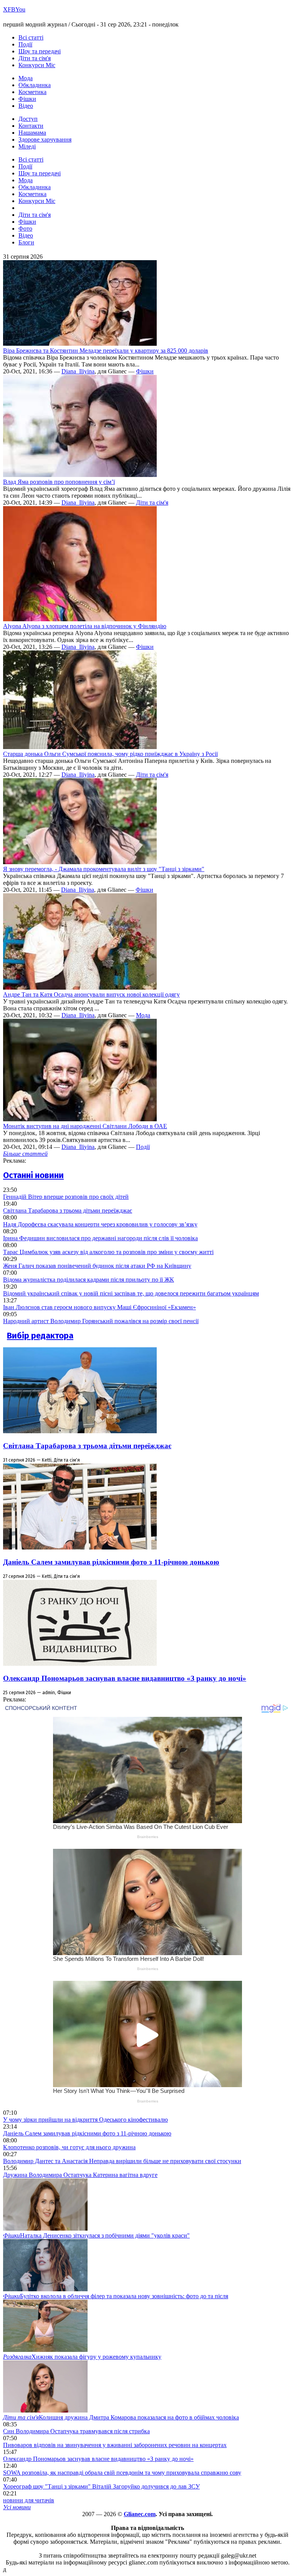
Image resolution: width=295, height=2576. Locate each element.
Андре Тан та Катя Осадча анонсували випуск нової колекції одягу (91, 994)
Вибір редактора (40, 1336)
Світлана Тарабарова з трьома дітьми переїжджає (68, 1210)
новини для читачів (29, 2500)
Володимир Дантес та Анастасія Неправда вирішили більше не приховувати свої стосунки (122, 2161)
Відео (26, 106)
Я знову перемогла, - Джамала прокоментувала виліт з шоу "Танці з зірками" (104, 869)
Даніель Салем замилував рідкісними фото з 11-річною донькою (111, 1562)
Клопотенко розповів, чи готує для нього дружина (69, 2147)
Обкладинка (35, 85)
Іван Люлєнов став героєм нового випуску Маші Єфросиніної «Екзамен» (99, 1307)
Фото (25, 229)
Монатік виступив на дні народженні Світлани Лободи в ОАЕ (85, 1126)
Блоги (26, 242)
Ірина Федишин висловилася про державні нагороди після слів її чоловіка (100, 1238)
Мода (26, 78)
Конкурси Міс (37, 65)
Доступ (28, 119)
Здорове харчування (45, 139)
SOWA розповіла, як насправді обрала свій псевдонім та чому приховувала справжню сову (122, 2473)
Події (25, 44)
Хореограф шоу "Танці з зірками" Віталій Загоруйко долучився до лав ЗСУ (101, 2486)
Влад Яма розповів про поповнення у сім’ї (59, 482)
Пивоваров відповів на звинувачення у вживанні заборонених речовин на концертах (115, 2445)
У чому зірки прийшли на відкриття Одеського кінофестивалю (85, 2120)
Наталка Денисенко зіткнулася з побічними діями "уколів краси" (96, 2235)
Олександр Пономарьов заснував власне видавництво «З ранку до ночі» (125, 1678)
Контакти (31, 126)
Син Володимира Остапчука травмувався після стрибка (76, 2431)
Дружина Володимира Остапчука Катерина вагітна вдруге (80, 2175)
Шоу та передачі (40, 51)
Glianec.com (140, 2514)
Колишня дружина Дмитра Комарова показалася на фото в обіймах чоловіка (121, 2417)
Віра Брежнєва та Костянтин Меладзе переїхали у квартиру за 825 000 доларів (106, 351)
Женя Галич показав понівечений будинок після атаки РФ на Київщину (97, 1266)
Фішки (27, 99)
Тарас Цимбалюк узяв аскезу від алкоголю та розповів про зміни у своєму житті (108, 1252)
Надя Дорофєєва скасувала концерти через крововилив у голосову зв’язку (100, 1224)
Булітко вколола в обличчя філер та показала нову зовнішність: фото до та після (116, 2296)
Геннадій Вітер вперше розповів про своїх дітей (66, 1197)
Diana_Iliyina (78, 371)
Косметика (32, 92)
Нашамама (32, 133)
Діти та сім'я (35, 58)
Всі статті (31, 37)
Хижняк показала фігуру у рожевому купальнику (82, 2357)
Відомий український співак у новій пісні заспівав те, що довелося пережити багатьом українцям (131, 1293)
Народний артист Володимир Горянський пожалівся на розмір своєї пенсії (101, 1321)
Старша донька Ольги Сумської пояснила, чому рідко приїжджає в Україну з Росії (110, 754)
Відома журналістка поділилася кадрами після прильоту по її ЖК (89, 1280)
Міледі (27, 146)
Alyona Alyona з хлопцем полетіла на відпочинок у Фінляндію (85, 626)
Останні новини (33, 1175)
